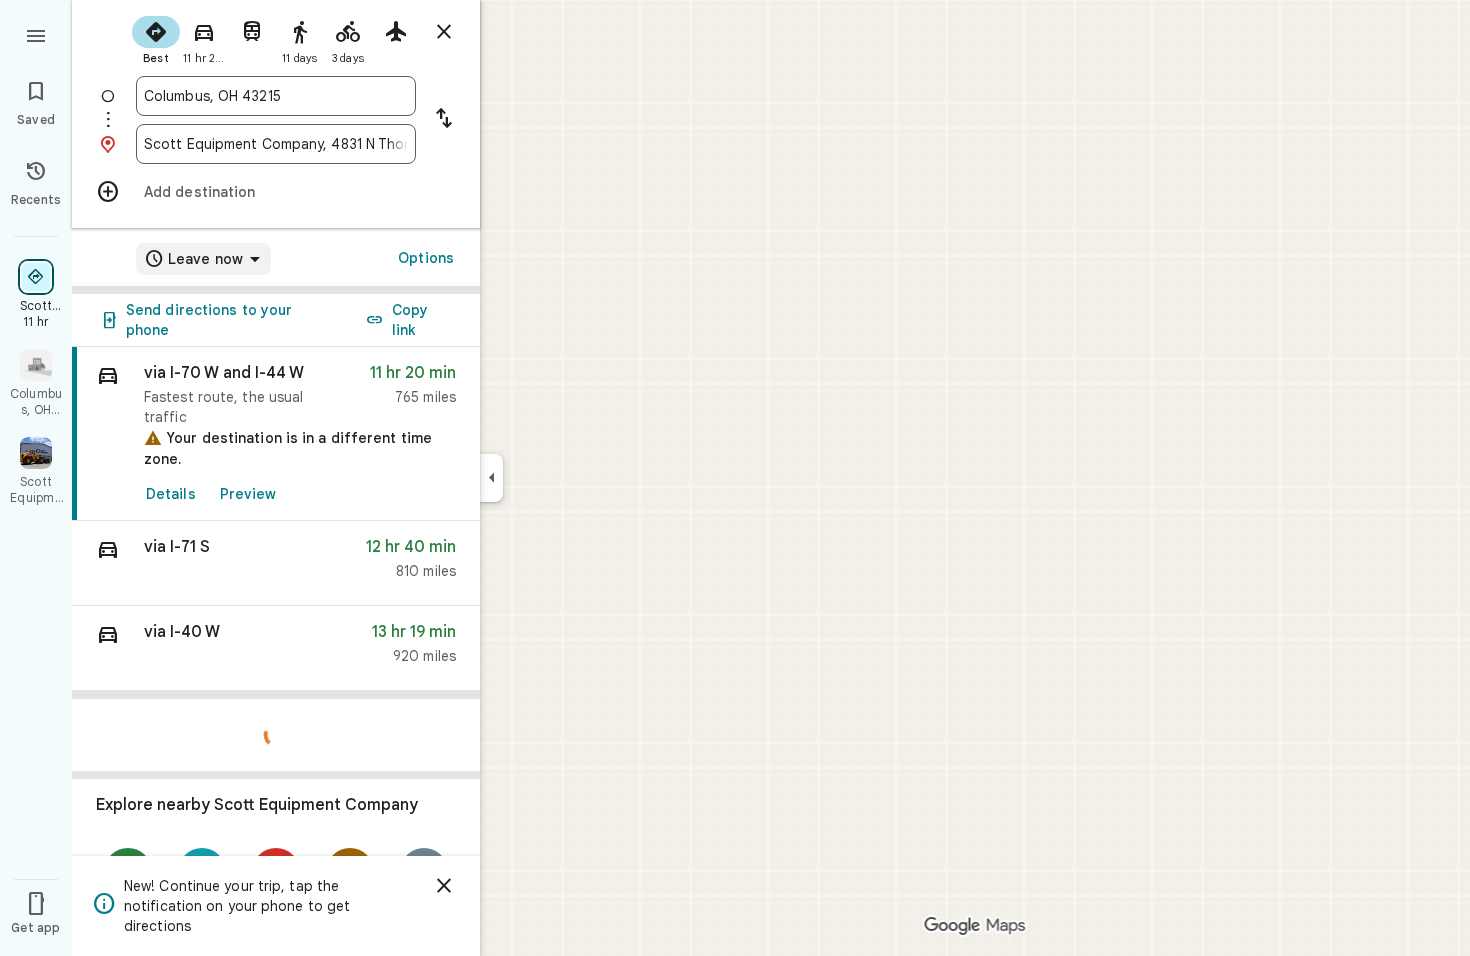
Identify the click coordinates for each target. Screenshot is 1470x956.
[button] (276, 563)
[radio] (156, 38)
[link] (276, 434)
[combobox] (276, 96)
